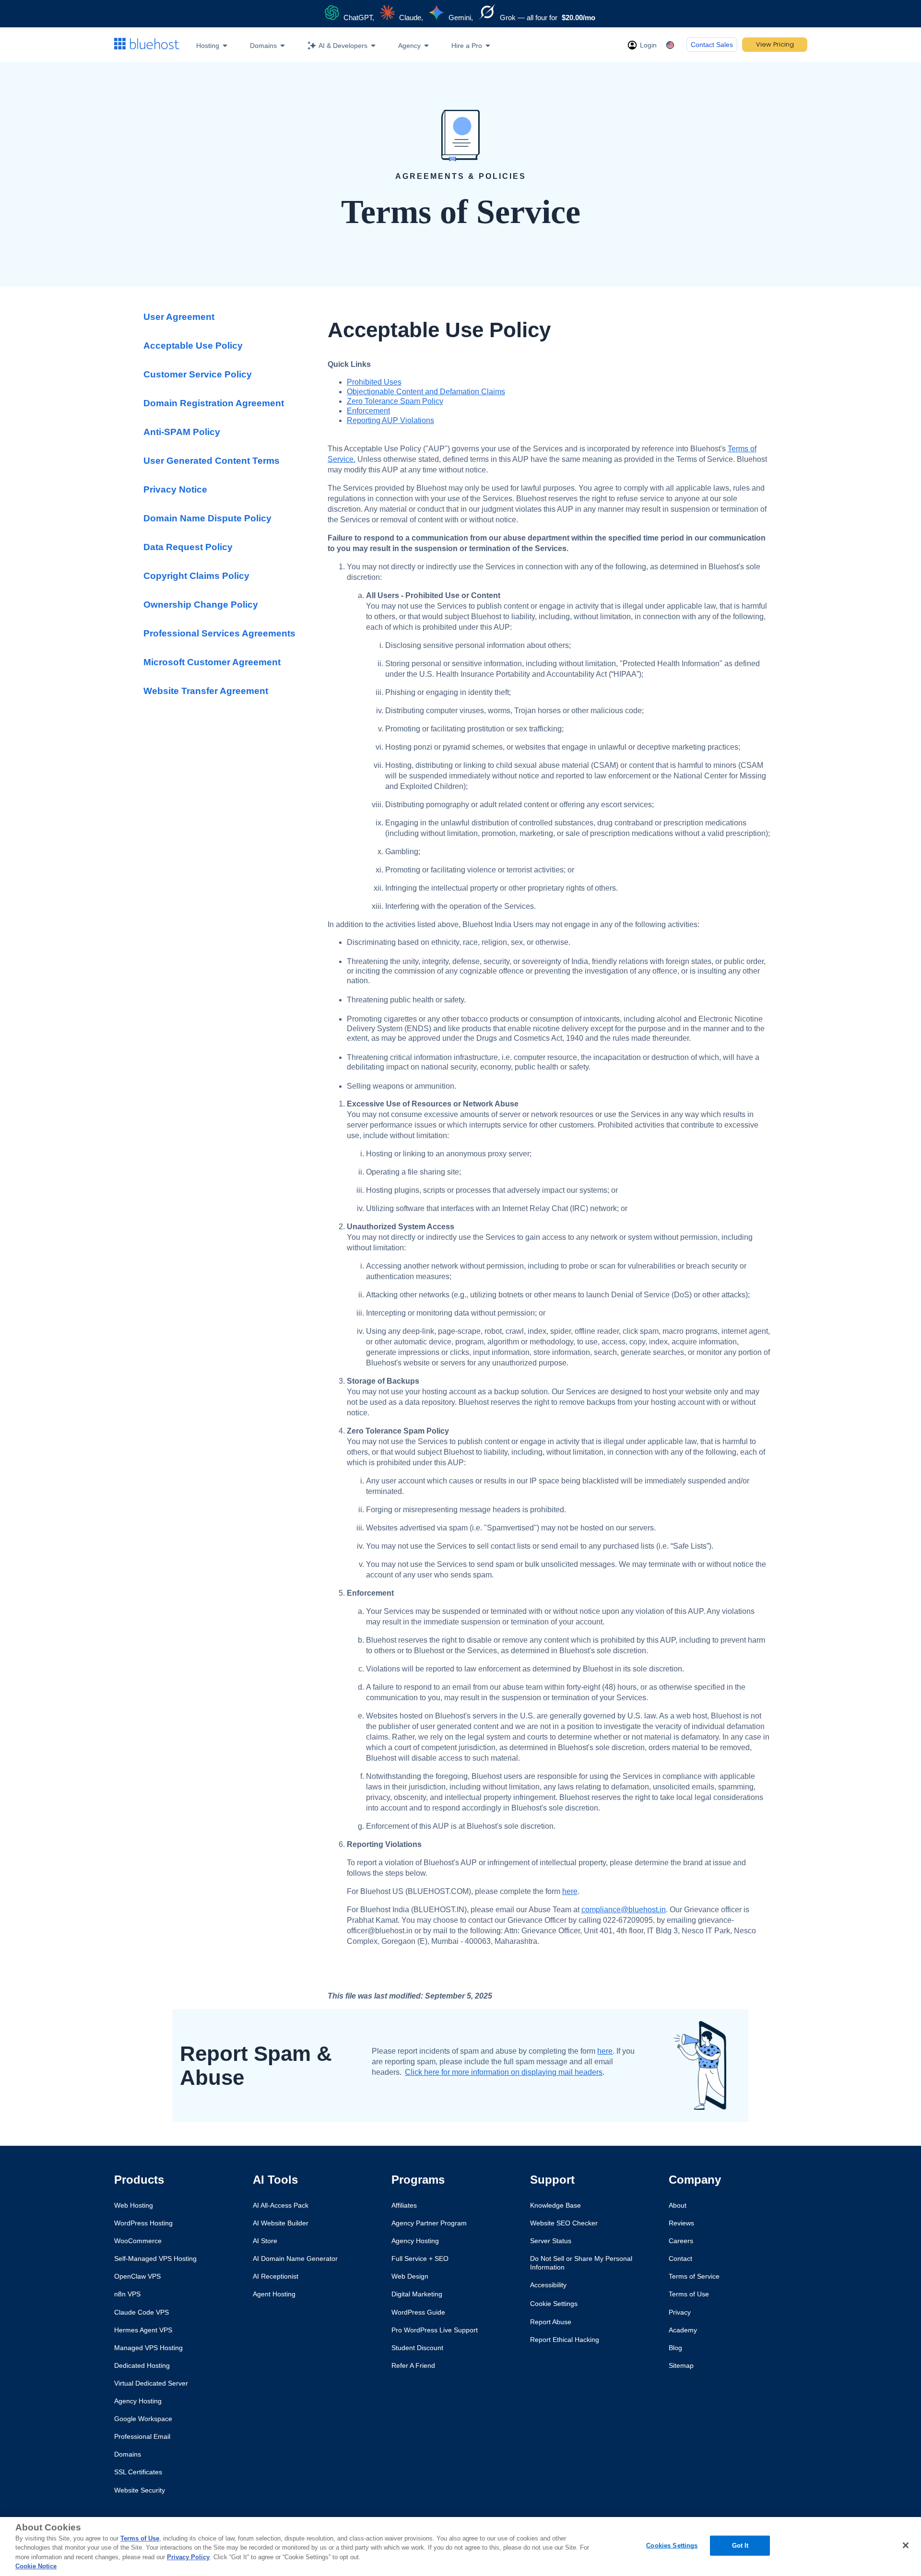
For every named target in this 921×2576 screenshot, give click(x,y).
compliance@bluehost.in (624, 1910)
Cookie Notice (36, 2566)
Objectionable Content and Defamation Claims (426, 392)
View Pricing (775, 44)
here (570, 1891)
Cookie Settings (554, 2304)
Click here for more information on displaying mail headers (504, 2072)
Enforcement (368, 411)
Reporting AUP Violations (390, 420)
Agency (409, 46)
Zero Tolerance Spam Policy (395, 401)
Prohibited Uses (374, 382)
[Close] (906, 2545)
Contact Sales (712, 45)
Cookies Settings (672, 2546)
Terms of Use (140, 2538)
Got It (740, 2546)
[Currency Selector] (672, 45)
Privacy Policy (188, 2557)
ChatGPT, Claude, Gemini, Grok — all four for (468, 18)
